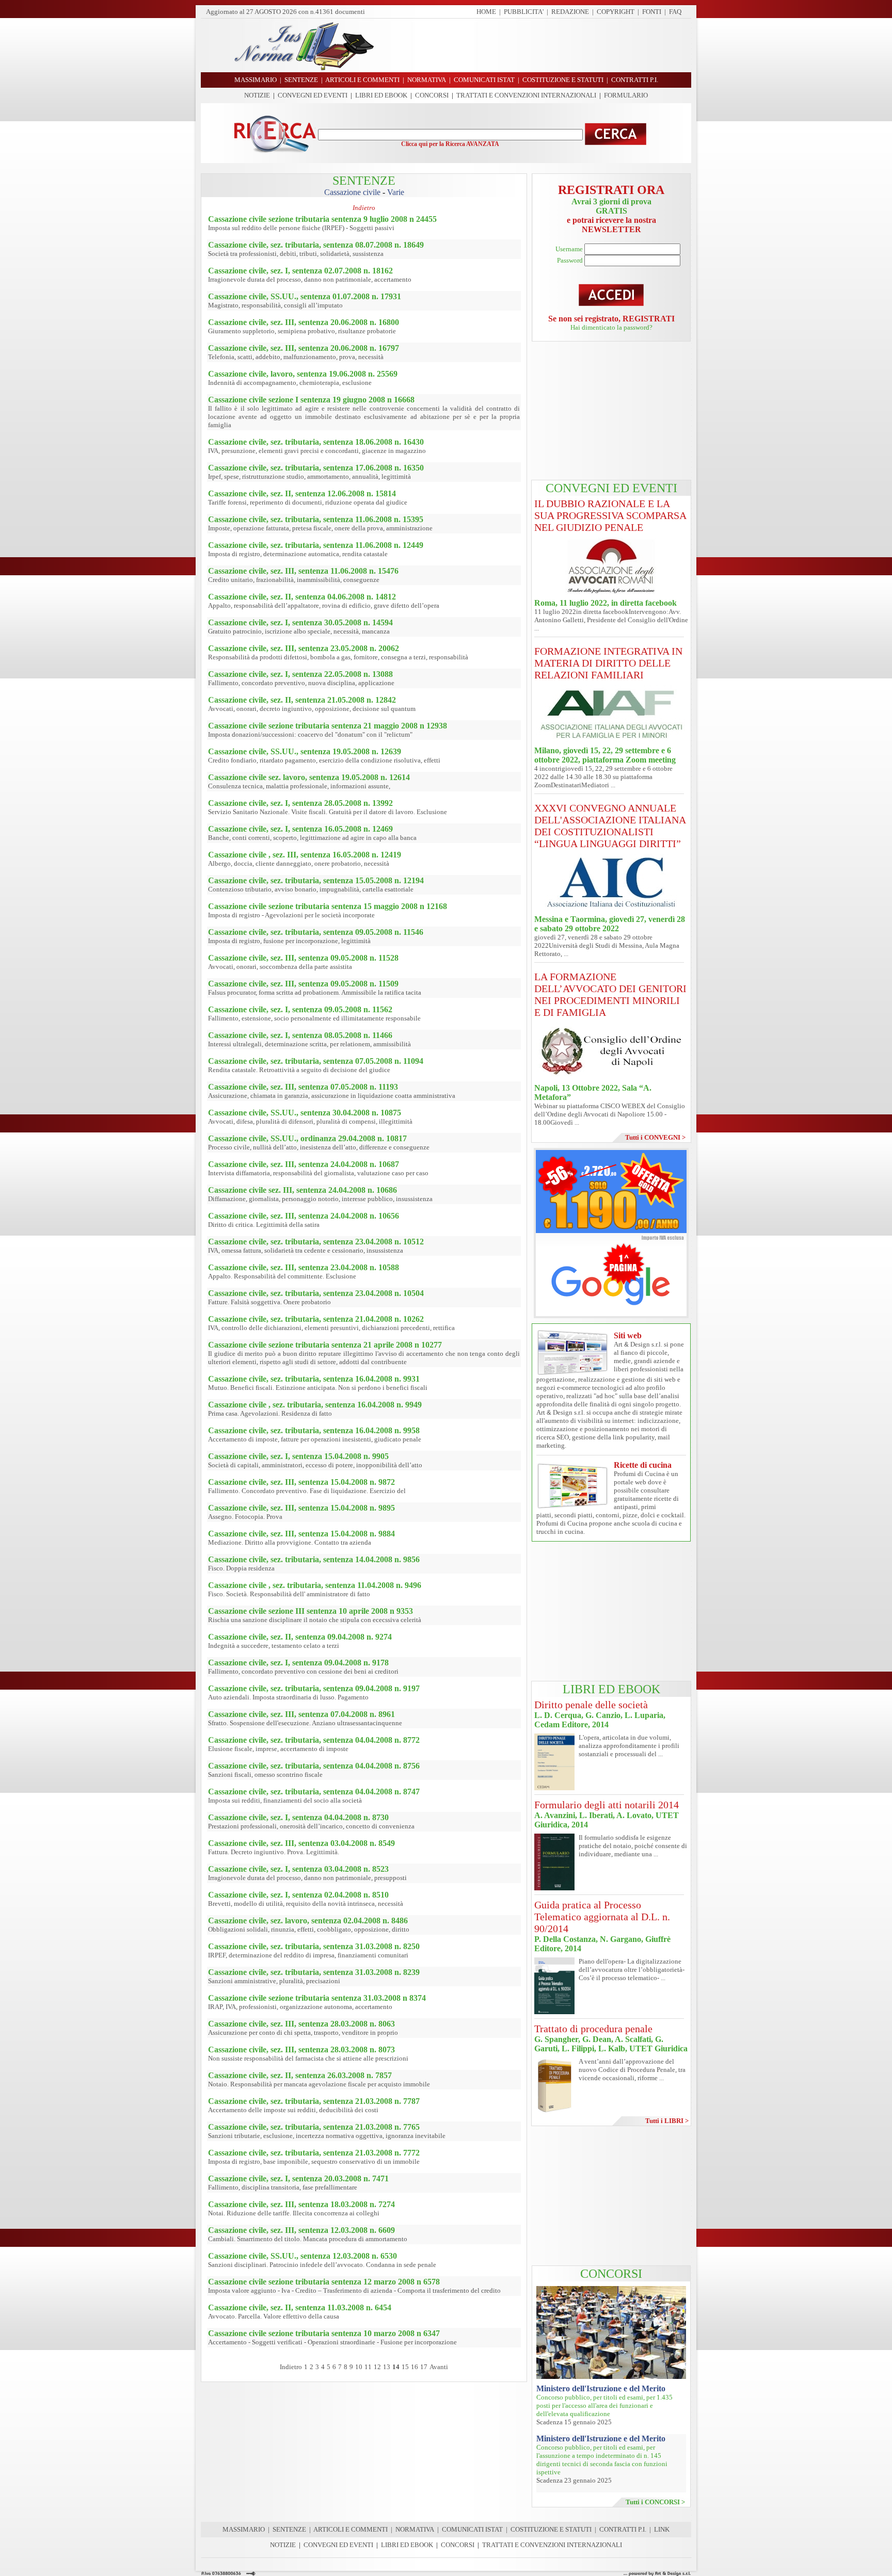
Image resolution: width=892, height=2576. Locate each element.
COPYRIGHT (616, 12)
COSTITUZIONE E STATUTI (551, 2529)
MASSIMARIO (244, 2529)
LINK (662, 2529)
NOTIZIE (257, 95)
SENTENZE (289, 2529)
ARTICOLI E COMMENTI (351, 2529)
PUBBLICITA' (524, 12)
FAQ (675, 12)
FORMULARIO (626, 95)
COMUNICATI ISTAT (472, 2529)
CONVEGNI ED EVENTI (313, 95)
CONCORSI (432, 95)
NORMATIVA (415, 2529)
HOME (486, 12)
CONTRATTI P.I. (623, 2529)
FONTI (652, 12)
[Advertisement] (536, 45)
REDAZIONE (570, 12)
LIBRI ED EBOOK (381, 95)
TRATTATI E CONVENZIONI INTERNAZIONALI (526, 95)
